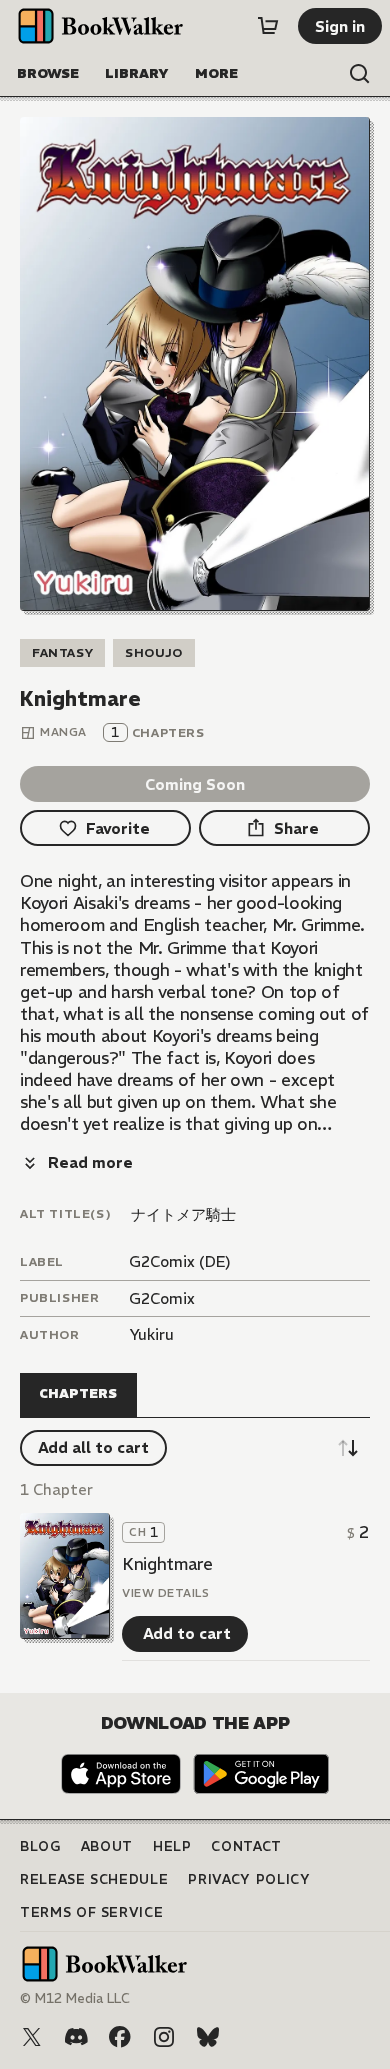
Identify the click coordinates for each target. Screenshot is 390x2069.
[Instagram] (164, 2037)
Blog (40, 1846)
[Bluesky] (208, 2037)
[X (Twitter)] (32, 2037)
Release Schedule (94, 1879)
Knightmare (167, 1564)
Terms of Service (91, 1912)
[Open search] (360, 74)
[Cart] (268, 26)
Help (172, 1846)
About (107, 1846)
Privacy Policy (249, 1879)
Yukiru (151, 1334)
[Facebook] (120, 2037)
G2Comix (162, 1298)
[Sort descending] (348, 1448)
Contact (246, 1846)
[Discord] (76, 2037)
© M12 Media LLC (75, 1998)
